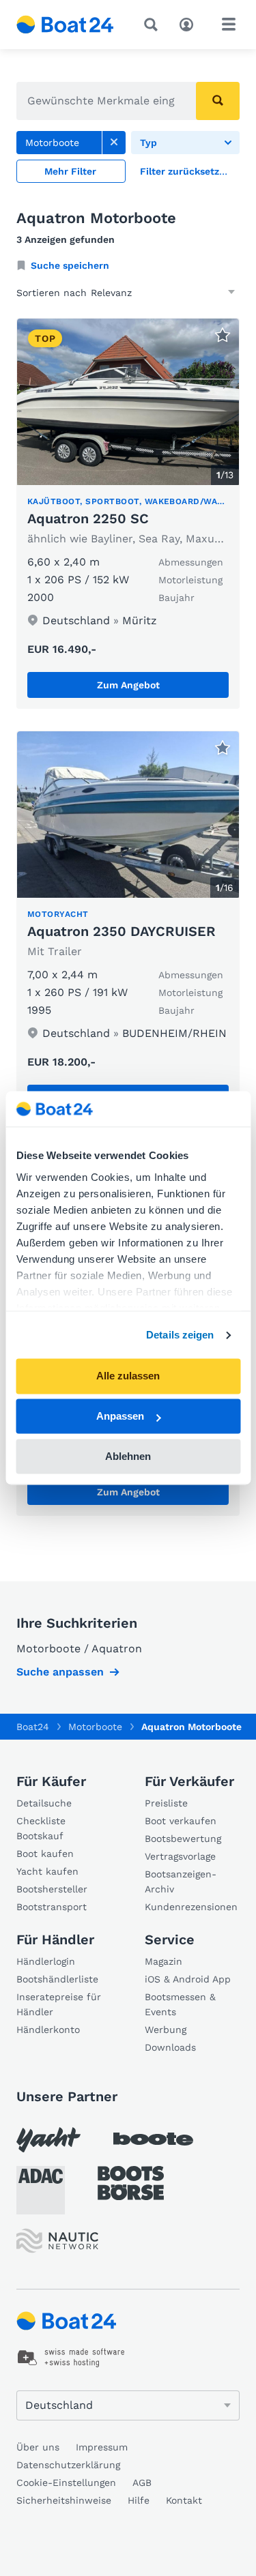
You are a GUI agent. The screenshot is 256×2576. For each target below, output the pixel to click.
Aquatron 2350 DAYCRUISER (122, 931)
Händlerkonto (48, 2030)
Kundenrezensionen (191, 1907)
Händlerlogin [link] (46, 1961)
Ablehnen (128, 1456)
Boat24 (33, 1727)
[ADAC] (41, 2190)
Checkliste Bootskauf (41, 1828)
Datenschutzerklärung (68, 2465)
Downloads (170, 2047)
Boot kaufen (45, 1854)
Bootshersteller (52, 1889)
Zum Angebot (128, 685)
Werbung (166, 2030)
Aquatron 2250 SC (88, 518)
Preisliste (166, 1803)
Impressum (102, 2447)
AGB (142, 2483)
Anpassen (120, 1417)
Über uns (38, 2447)
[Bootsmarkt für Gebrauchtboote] (65, 25)
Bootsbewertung (183, 1839)
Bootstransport (52, 1907)
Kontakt (184, 2500)
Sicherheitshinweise (64, 2500)
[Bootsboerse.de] (131, 2183)
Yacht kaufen (47, 1871)
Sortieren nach (52, 293)
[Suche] (154, 25)
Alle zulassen (128, 1376)
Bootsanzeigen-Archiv (181, 1882)
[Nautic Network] (57, 2241)
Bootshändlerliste (57, 1979)
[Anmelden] (190, 23)
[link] (114, 143)
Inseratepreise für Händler (59, 2004)
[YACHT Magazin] (48, 2140)
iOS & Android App (188, 1979)
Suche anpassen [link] (60, 1672)
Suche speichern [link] (70, 265)
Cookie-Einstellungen (66, 2483)
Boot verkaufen (181, 1821)
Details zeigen (180, 1335)
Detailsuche (44, 1803)
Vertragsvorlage (180, 1856)
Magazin (163, 1961)
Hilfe (139, 2500)
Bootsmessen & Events (180, 2004)
